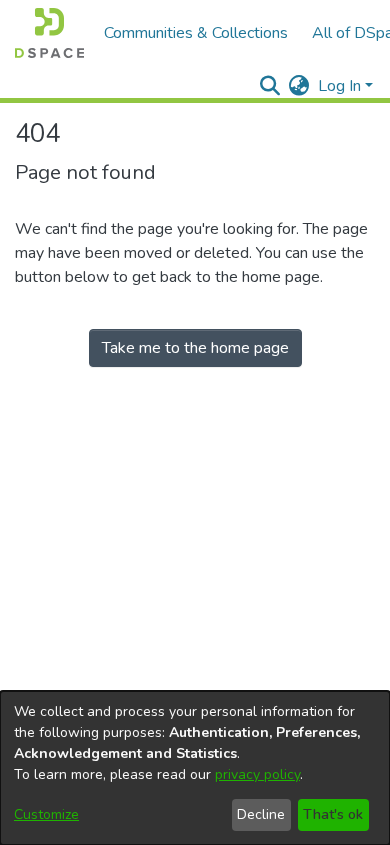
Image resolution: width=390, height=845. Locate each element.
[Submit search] (270, 86)
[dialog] (195, 768)
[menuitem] (299, 86)
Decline (261, 814)
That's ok (333, 814)
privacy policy (257, 774)
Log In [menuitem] (339, 86)
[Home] (49, 33)
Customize (46, 814)
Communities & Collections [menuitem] (196, 33)
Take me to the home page (195, 348)
